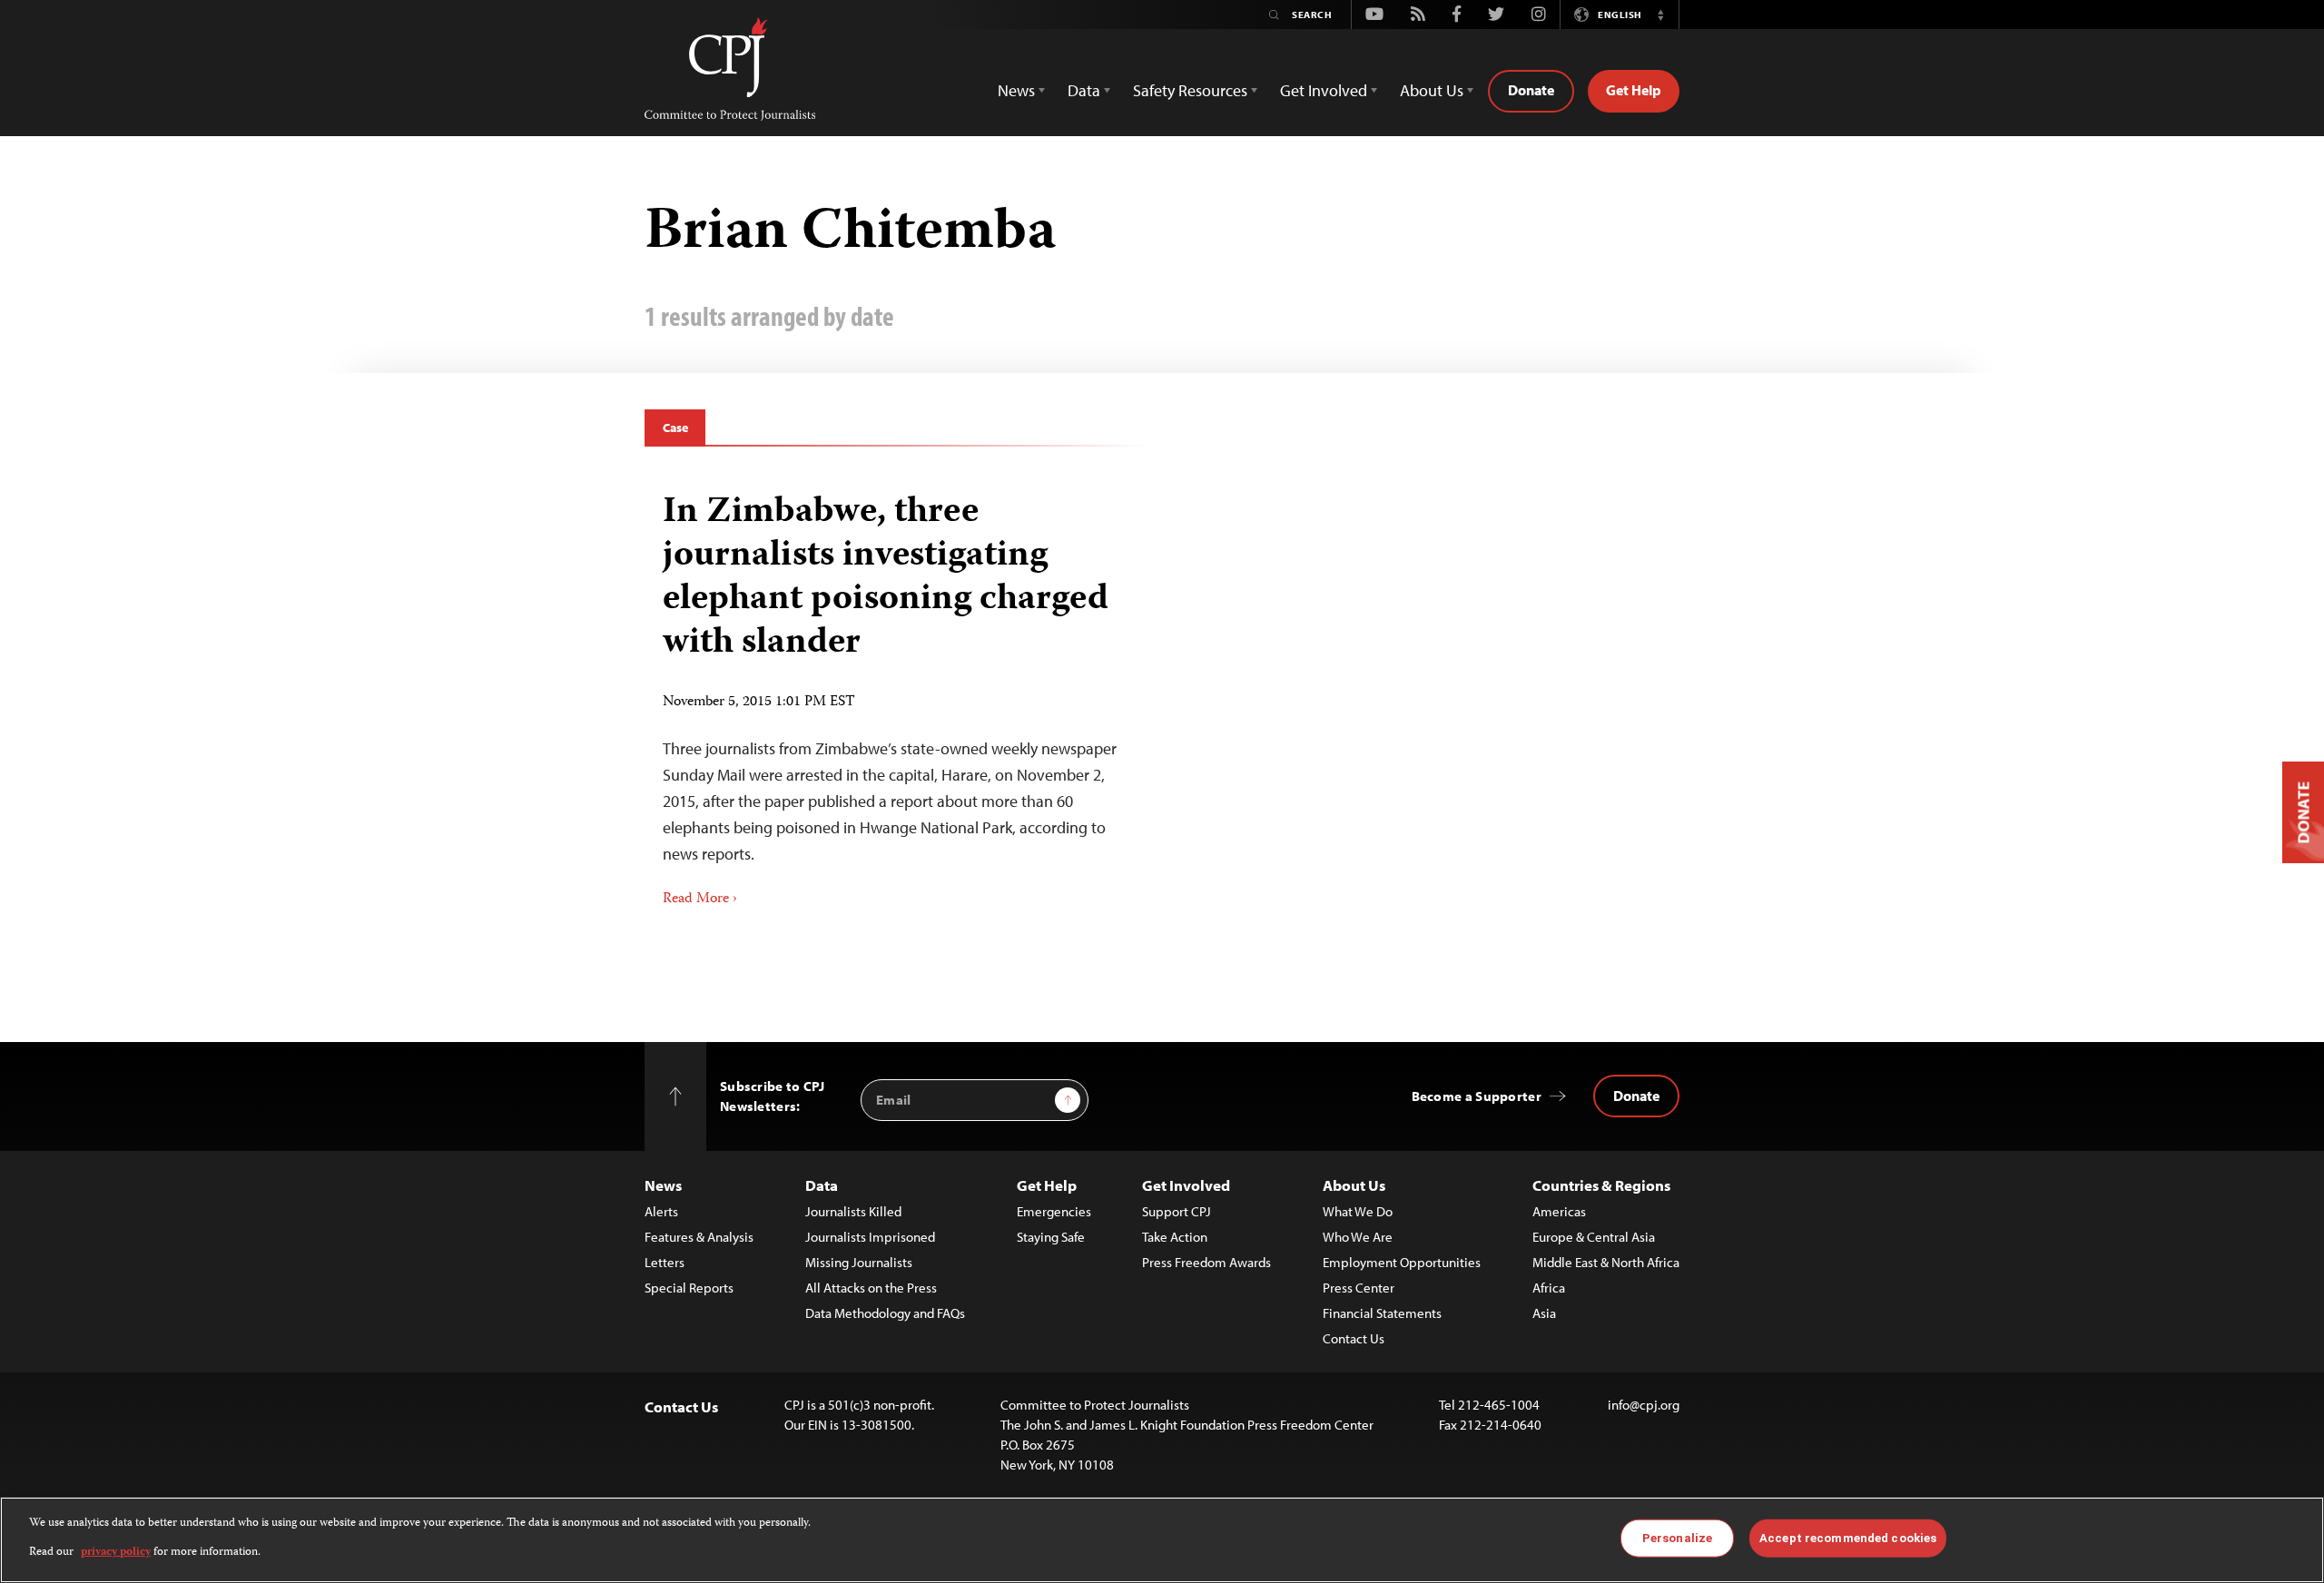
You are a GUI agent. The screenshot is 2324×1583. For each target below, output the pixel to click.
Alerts (661, 1211)
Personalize (1677, 1538)
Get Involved (1186, 1185)
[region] (1162, 1540)
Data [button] (1084, 90)
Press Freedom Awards (1206, 1262)
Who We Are (1358, 1237)
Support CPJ (1177, 1211)
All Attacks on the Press (871, 1288)
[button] (1660, 15)
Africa (1549, 1288)
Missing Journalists (859, 1262)
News (663, 1185)
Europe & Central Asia (1594, 1237)
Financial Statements (1382, 1313)
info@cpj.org (1644, 1405)
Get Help (1634, 90)
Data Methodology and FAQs (885, 1313)
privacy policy (116, 1553)
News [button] (1016, 90)
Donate (1531, 90)
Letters (665, 1262)
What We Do (1358, 1211)
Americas (1559, 1211)
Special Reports (689, 1288)
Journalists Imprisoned (870, 1237)
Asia (1544, 1313)
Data (822, 1185)
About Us (1354, 1185)
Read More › (700, 900)
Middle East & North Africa (1606, 1262)
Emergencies (1054, 1211)
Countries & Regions (1601, 1185)
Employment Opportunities (1402, 1262)
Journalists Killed (853, 1211)
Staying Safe (1051, 1237)
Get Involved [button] (1324, 90)
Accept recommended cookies (1848, 1538)
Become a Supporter (1477, 1096)
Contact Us (1354, 1338)
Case (675, 428)
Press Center (1359, 1288)
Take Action (1175, 1237)
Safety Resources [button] (1190, 90)
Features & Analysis (699, 1237)
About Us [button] (1432, 90)
